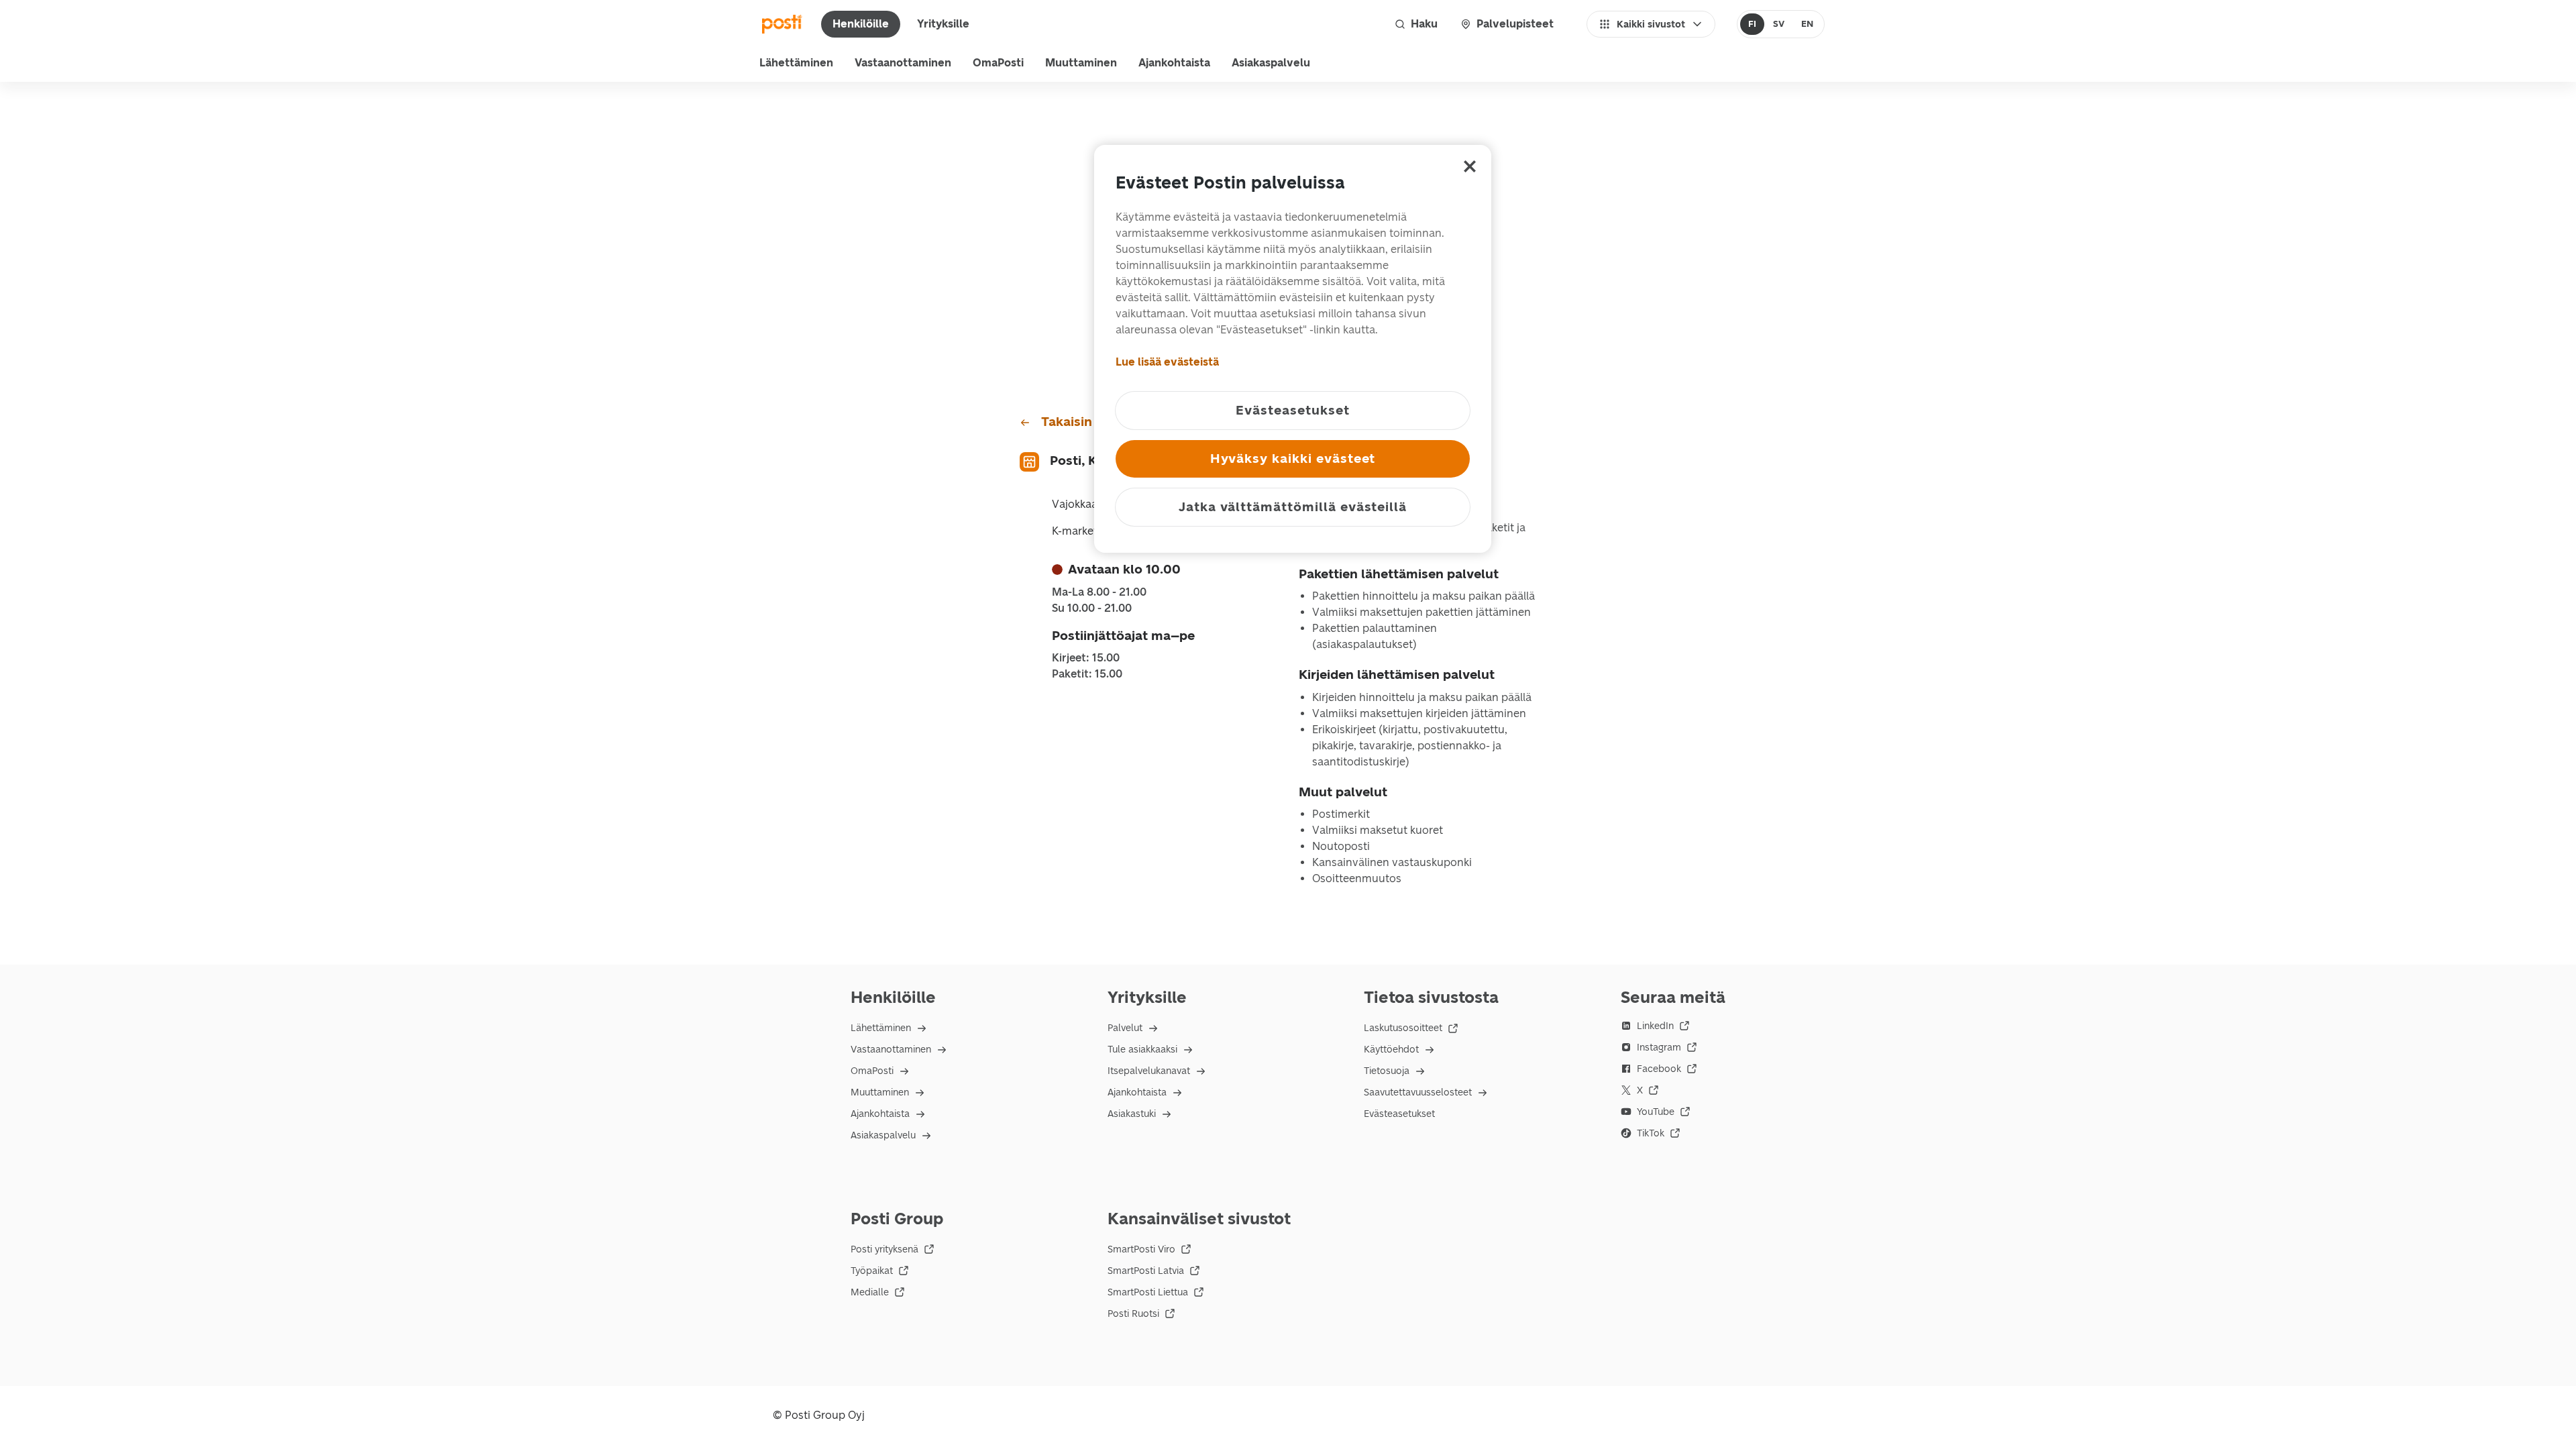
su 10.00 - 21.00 (1092, 608)
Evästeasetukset (1399, 1114)
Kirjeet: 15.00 (1086, 658)
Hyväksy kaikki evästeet (1293, 459)
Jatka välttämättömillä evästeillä (1293, 507)
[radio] (1753, 24)
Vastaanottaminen (903, 63)
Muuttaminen (1081, 63)
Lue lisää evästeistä (1167, 362)
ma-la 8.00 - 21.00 (1099, 592)
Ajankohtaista (1174, 63)
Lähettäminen (796, 63)
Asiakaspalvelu (1271, 63)
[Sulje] (1470, 166)
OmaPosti (998, 63)
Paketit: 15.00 (1087, 674)
